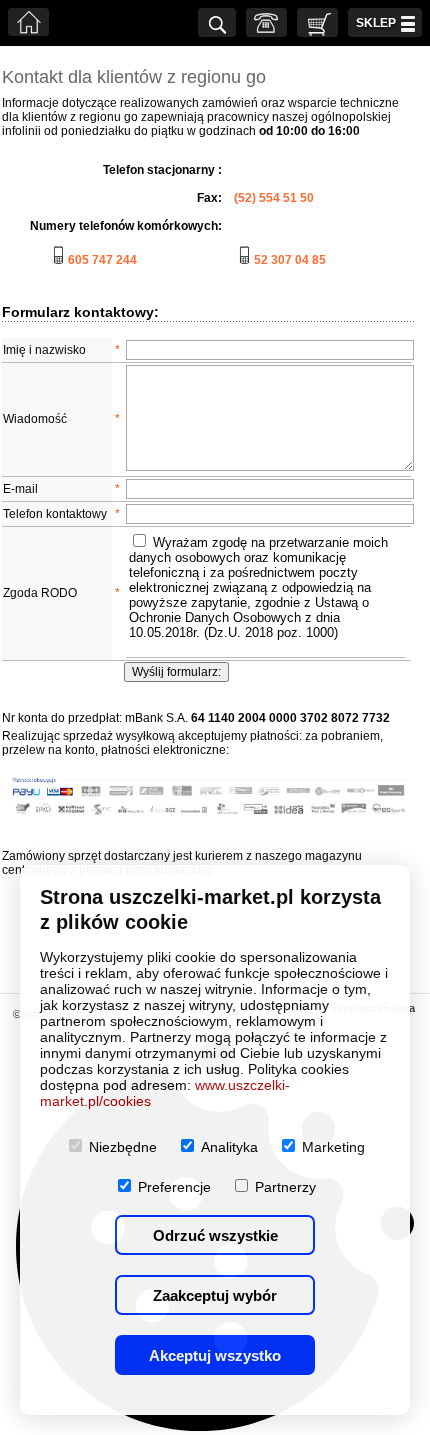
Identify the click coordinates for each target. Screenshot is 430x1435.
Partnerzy (285, 1187)
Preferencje (174, 1187)
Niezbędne (123, 1147)
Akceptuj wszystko (215, 1355)
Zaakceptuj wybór (215, 1295)
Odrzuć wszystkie (215, 1235)
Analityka (229, 1147)
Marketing (333, 1147)
